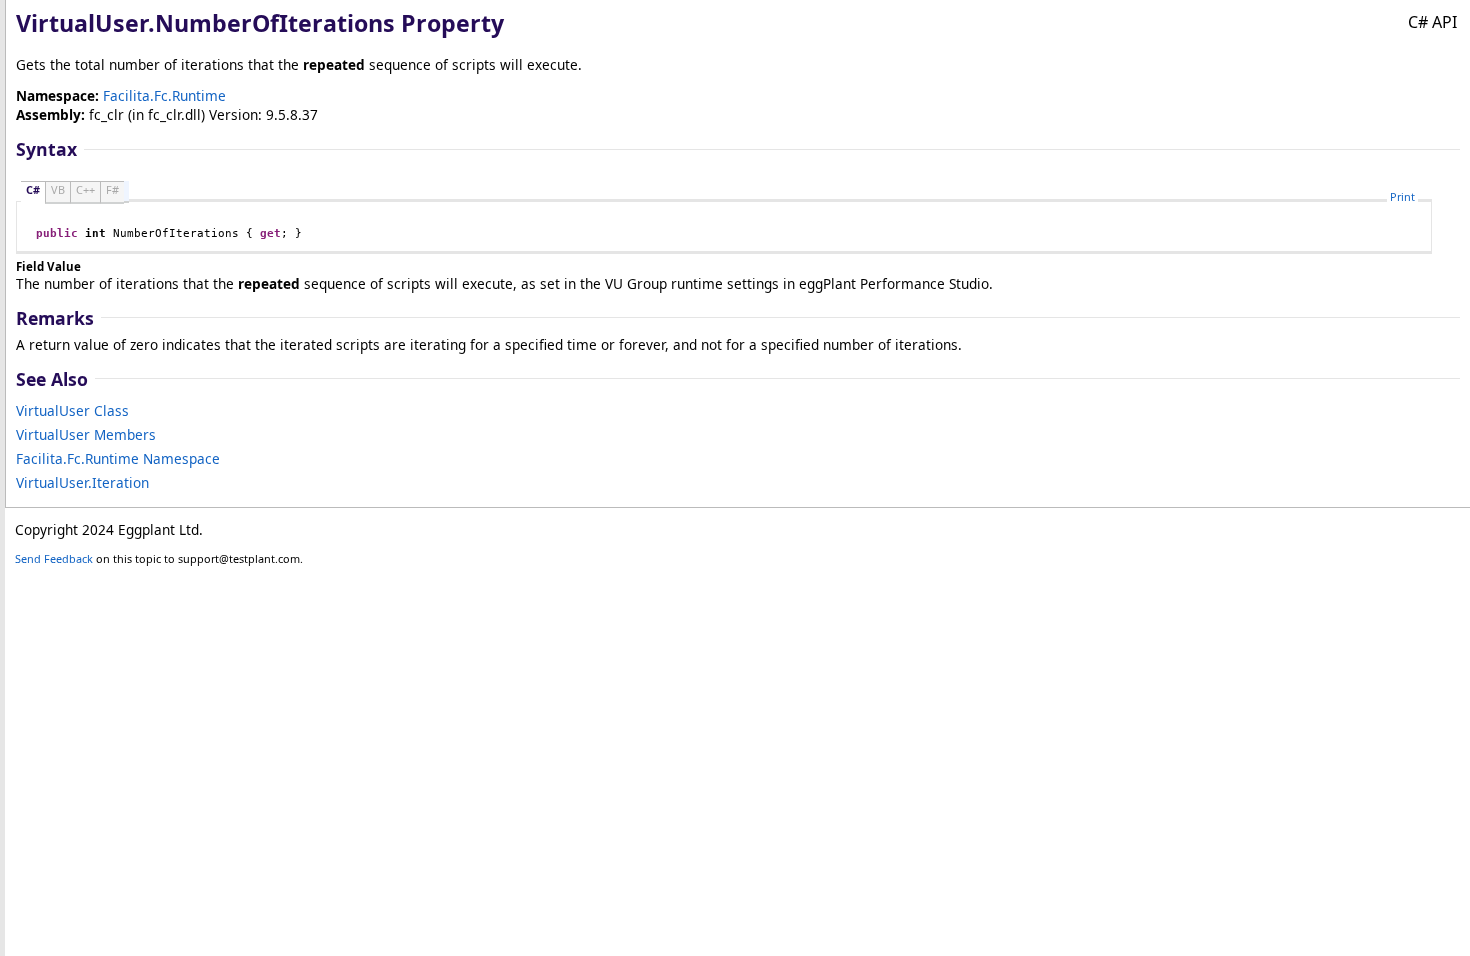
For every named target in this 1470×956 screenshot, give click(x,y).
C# (33, 189)
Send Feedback (54, 558)
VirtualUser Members (86, 434)
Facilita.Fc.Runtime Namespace (118, 458)
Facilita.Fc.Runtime (164, 95)
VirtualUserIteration (82, 482)
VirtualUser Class (72, 410)
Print (1402, 196)
